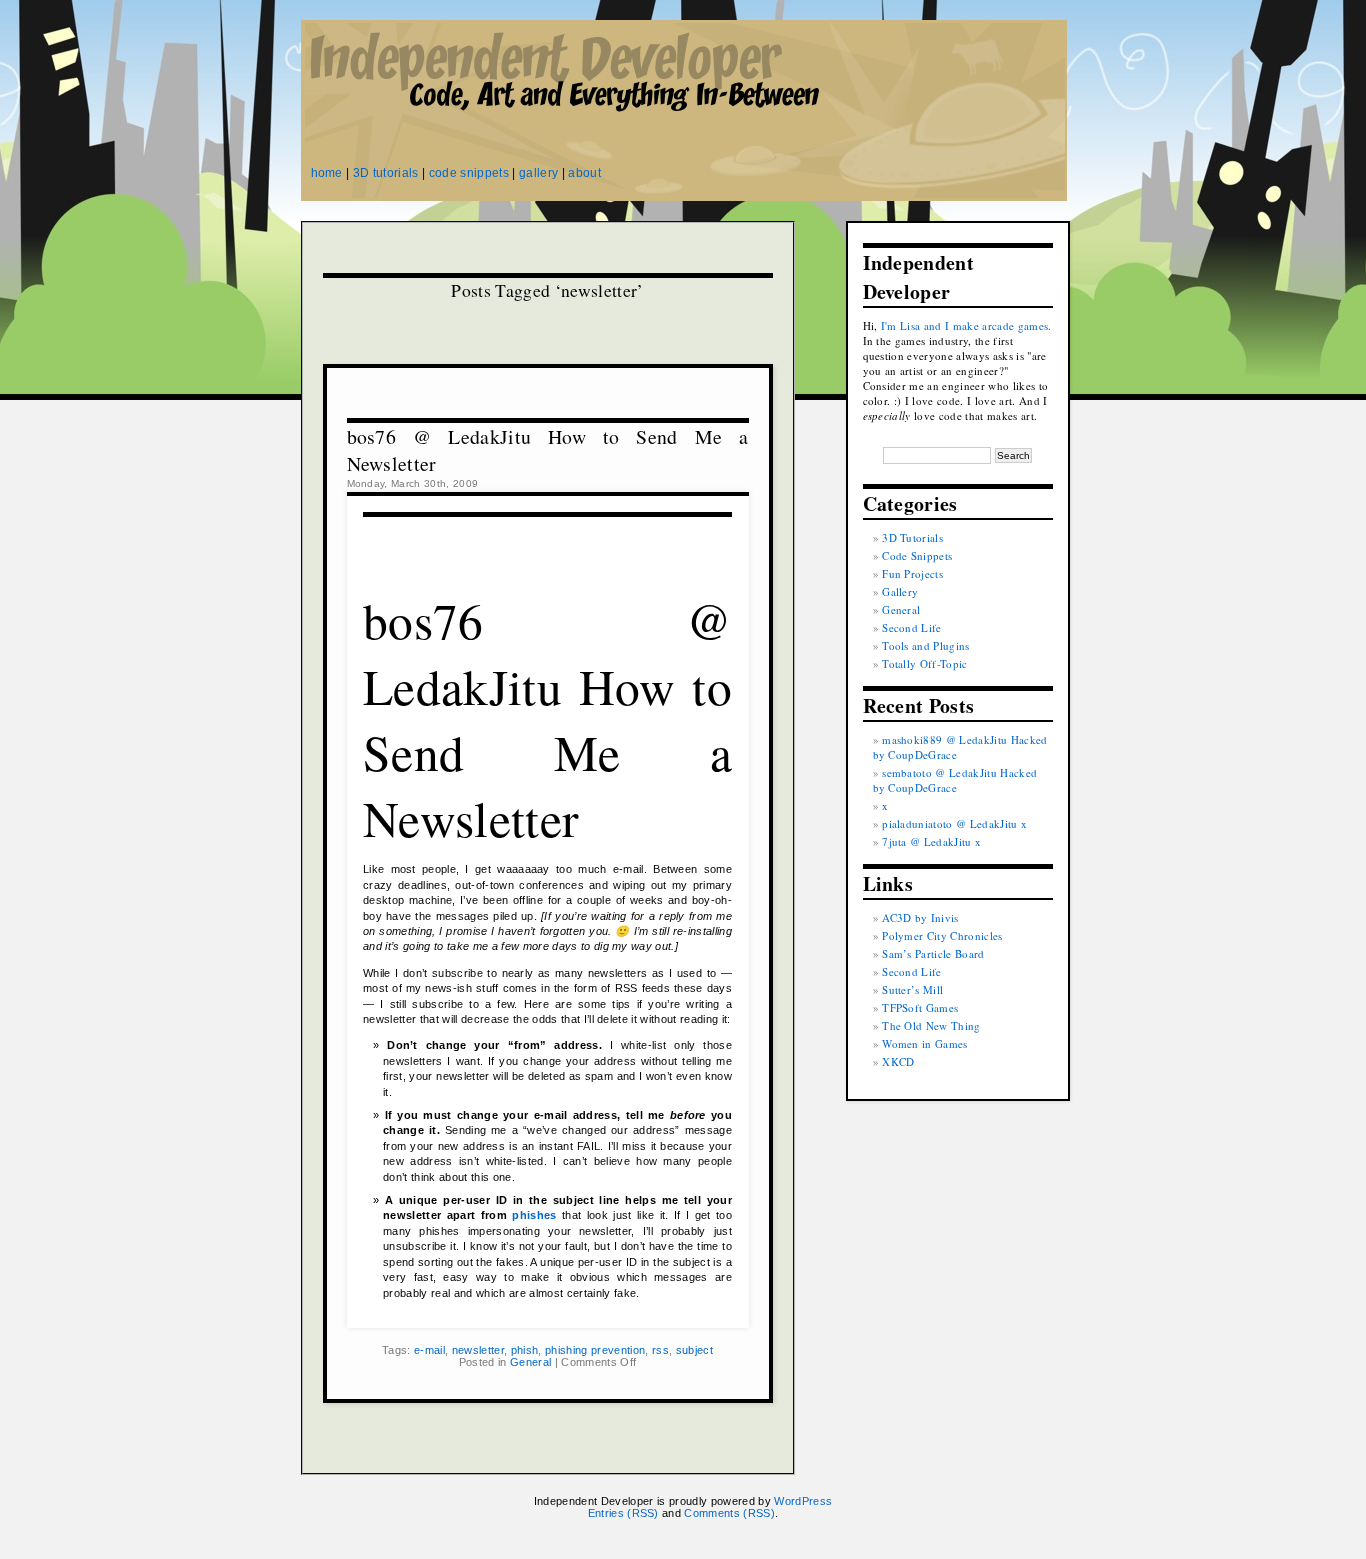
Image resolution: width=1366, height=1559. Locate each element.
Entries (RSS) (623, 1513)
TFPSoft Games (920, 1007)
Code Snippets (917, 555)
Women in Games (925, 1043)
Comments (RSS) (729, 1513)
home (327, 173)
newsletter (478, 1350)
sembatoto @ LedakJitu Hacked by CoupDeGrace (955, 780)
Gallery (900, 591)
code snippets (469, 173)
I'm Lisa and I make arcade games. (966, 325)
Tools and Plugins (926, 645)
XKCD (898, 1061)
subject (694, 1350)
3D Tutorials (912, 537)
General (530, 1362)
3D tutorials (386, 173)
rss (660, 1350)
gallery (538, 173)
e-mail (429, 1350)
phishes (534, 1215)
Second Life (912, 627)
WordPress (803, 1501)
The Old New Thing (931, 1025)
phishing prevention (595, 1350)
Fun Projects (912, 573)
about (584, 173)
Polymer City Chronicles (942, 935)
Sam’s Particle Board (933, 953)
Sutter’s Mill (912, 989)
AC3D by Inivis (920, 917)
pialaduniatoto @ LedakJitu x (954, 823)
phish (525, 1350)
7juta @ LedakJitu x (931, 841)
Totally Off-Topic (925, 663)
